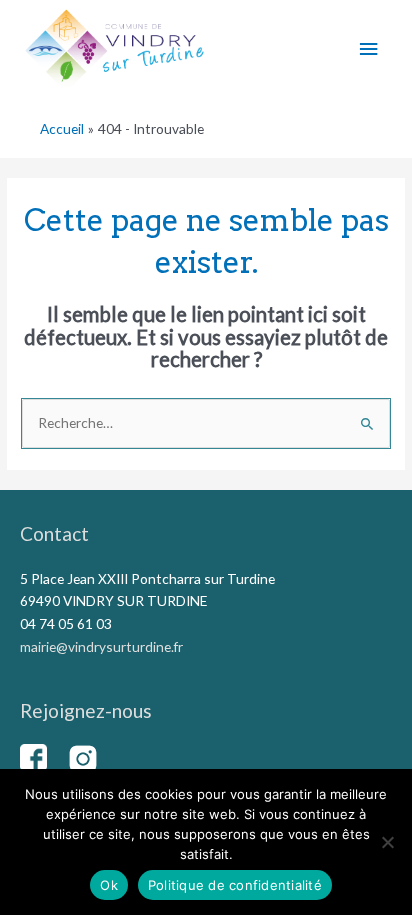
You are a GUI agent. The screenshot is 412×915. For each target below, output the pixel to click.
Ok (109, 885)
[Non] (387, 842)
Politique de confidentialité (235, 885)
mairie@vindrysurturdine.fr (101, 646)
